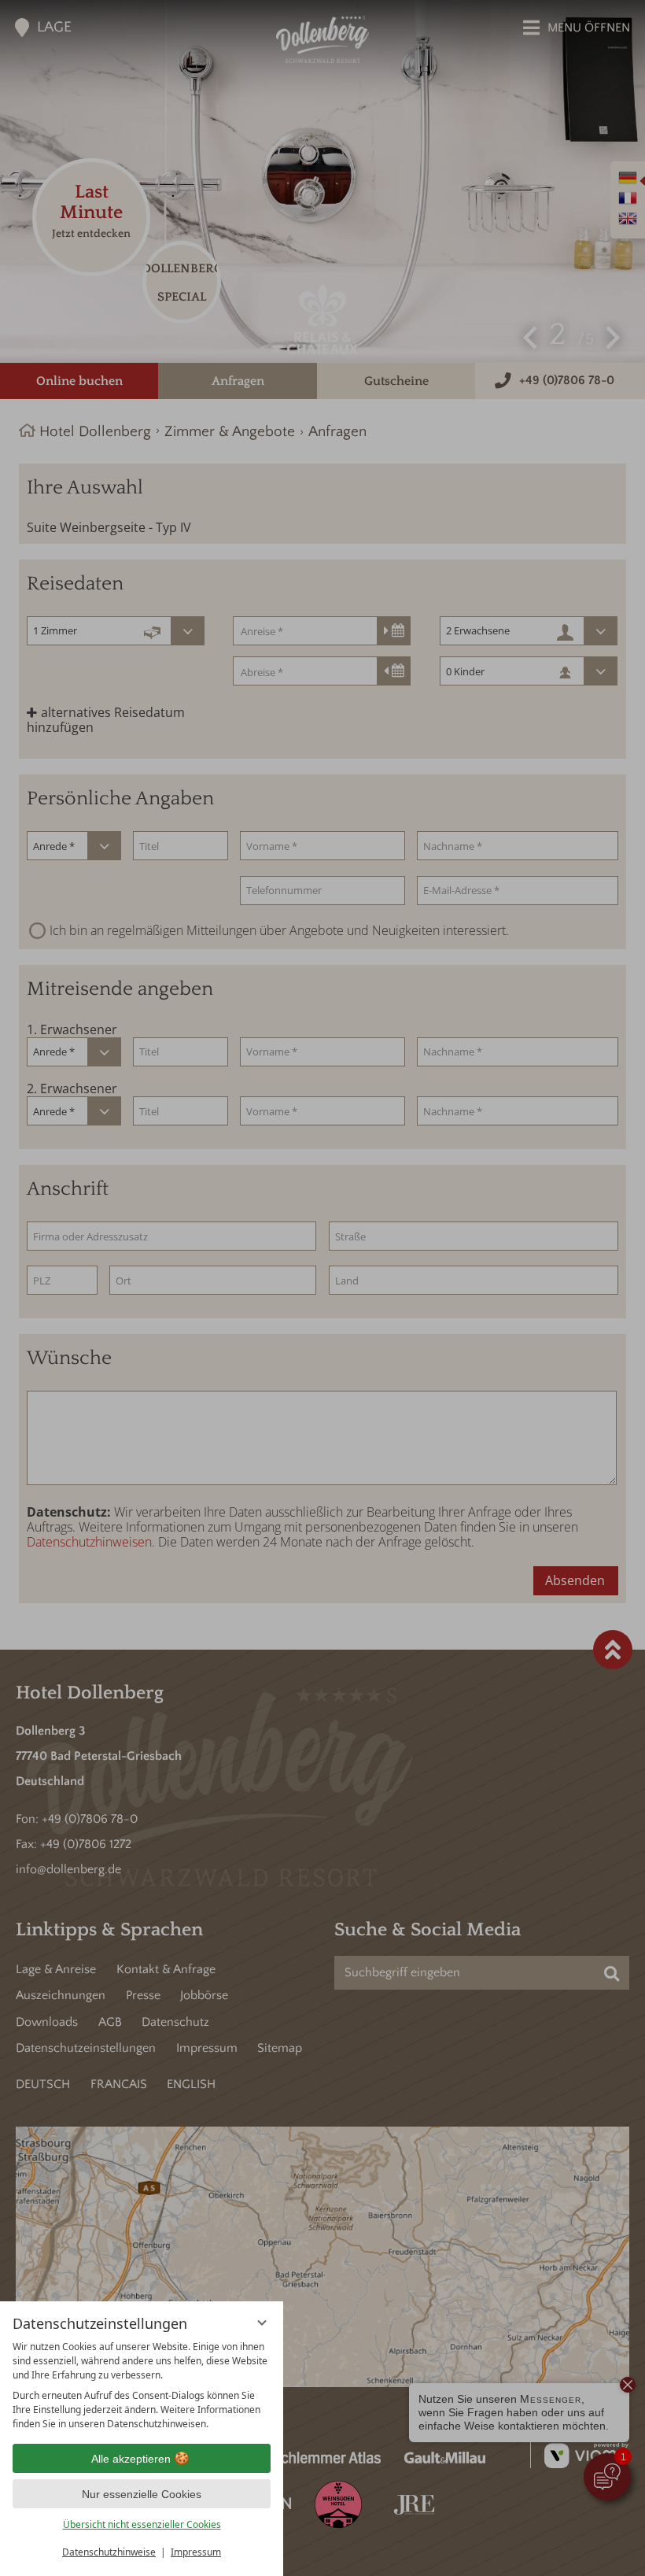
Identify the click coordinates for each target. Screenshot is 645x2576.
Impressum (196, 2552)
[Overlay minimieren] (262, 2323)
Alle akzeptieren (131, 2459)
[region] (142, 2386)
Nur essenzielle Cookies (142, 2494)
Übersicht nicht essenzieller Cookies (142, 2524)
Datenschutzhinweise (109, 2552)
